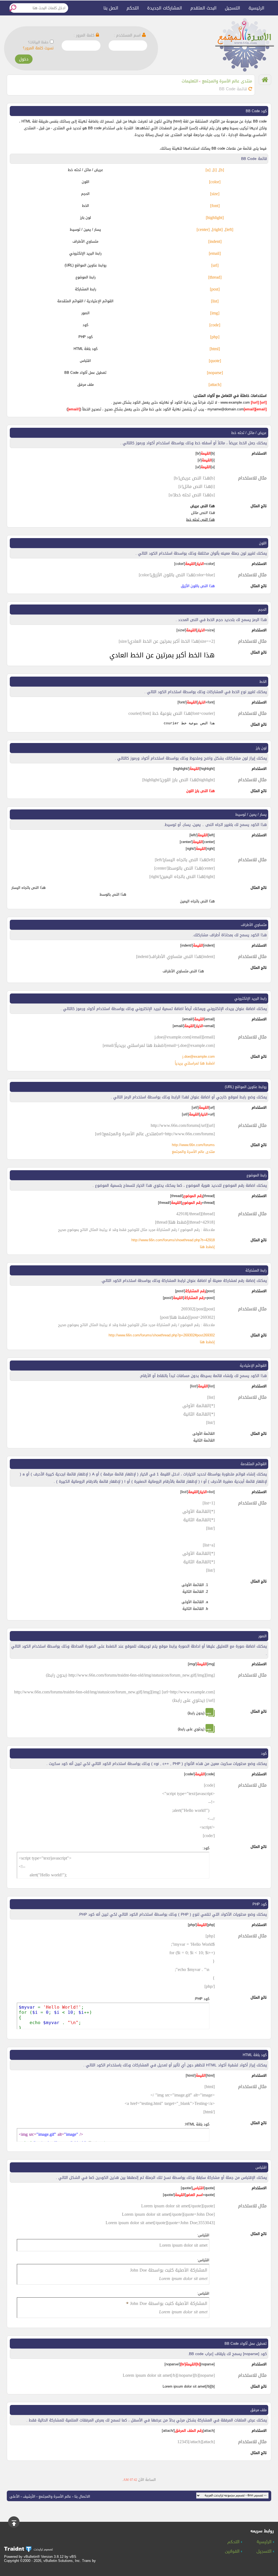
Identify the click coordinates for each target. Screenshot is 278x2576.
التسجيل (233, 8)
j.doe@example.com (199, 1057)
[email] (215, 253)
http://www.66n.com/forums (193, 1145)
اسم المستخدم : (128, 35)
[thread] (215, 277)
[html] (215, 349)
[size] (215, 194)
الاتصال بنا (82, 2496)
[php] (215, 337)
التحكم (133, 8)
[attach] (215, 385)
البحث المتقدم (203, 8)
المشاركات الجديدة (165, 8)
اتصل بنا (111, 8)
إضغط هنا (207, 1247)
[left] (229, 229)
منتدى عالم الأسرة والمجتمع (227, 81)
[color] (215, 182)
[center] (203, 229)
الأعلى (15, 2496)
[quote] (215, 361)
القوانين (233, 2552)
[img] (215, 313)
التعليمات (190, 81)
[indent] (215, 241)
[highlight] (215, 218)
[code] (215, 325)
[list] (215, 301)
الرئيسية (256, 8)
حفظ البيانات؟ (38, 42)
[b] (222, 170)
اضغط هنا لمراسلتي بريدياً (195, 1063)
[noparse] (215, 373)
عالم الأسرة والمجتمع (55, 2496)
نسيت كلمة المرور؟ (38, 48)
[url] (215, 265)
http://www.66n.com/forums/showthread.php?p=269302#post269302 (162, 1335)
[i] (215, 170)
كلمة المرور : (85, 35)
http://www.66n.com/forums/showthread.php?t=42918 (173, 1240)
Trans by (89, 2561)
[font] (215, 206)
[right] (217, 229)
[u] (208, 170)
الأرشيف (29, 2496)
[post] (215, 289)
